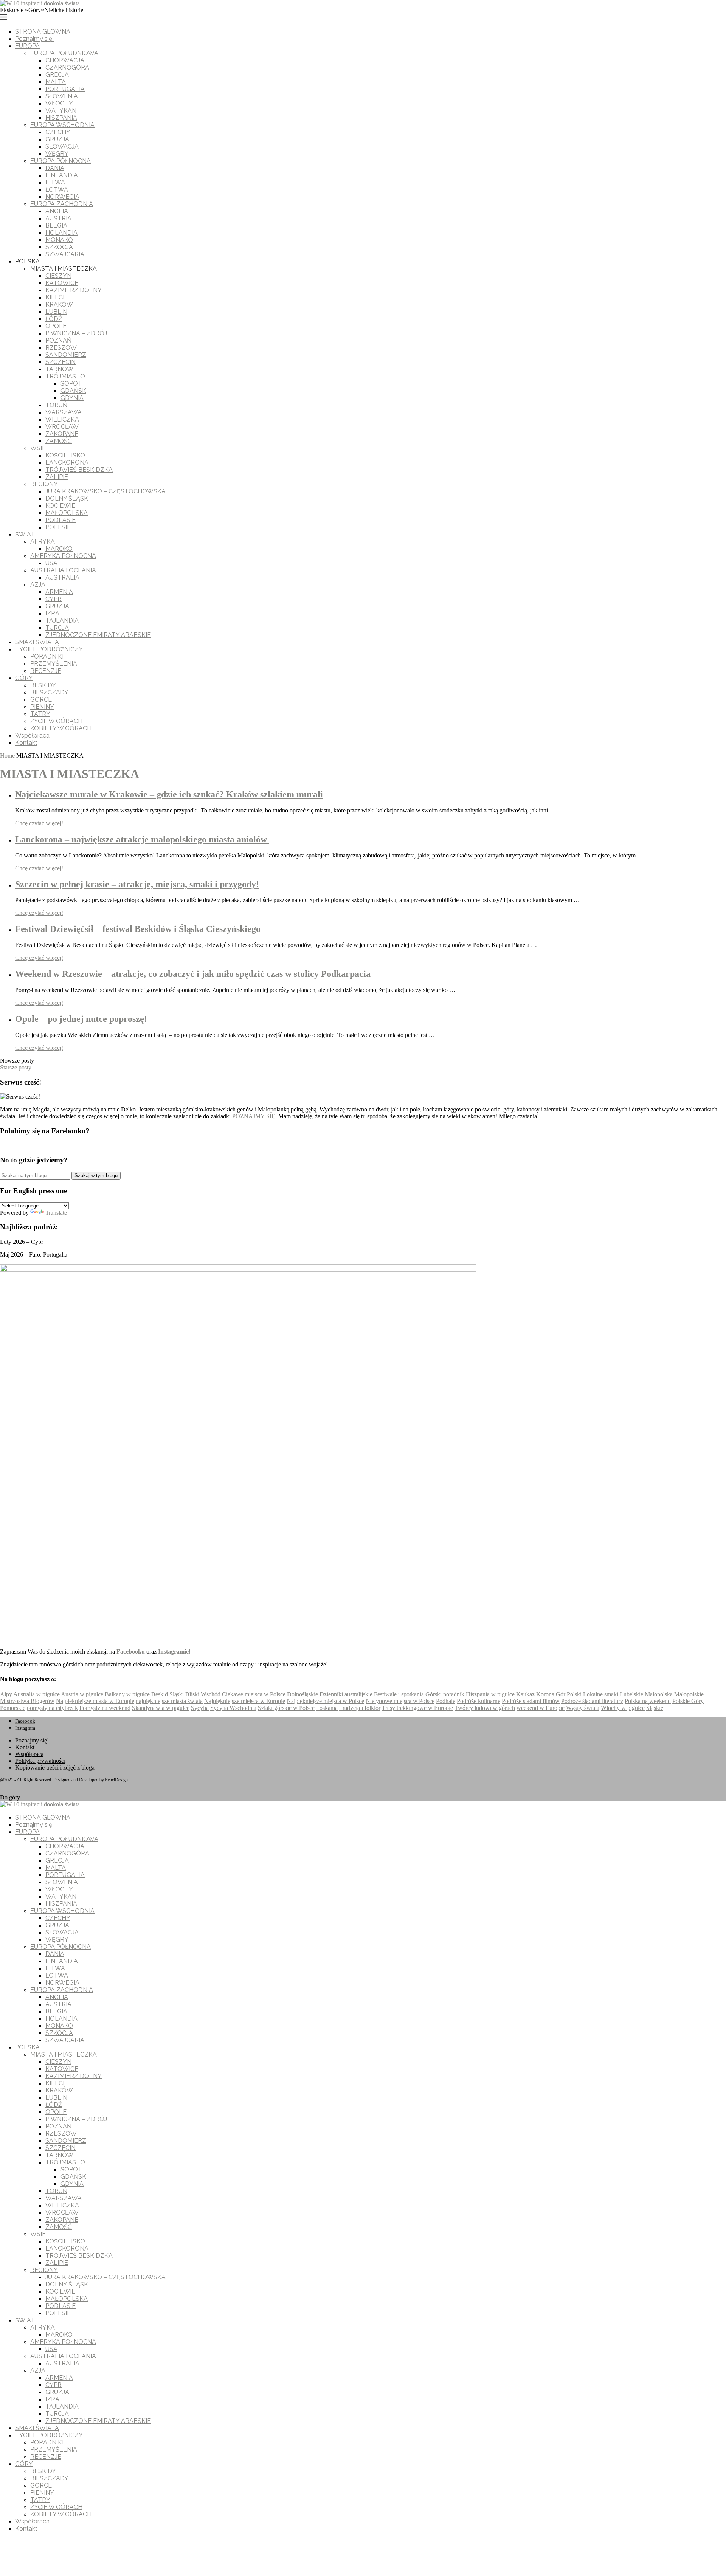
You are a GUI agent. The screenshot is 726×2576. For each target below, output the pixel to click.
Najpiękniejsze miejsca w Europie (245, 1701)
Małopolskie (689, 1694)
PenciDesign (116, 1780)
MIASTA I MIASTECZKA (64, 269)
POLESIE (58, 527)
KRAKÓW (59, 305)
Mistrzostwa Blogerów (27, 1701)
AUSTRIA (58, 218)
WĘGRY (57, 154)
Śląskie (655, 1708)
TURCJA (57, 628)
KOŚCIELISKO (65, 455)
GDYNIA (72, 398)
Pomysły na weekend (105, 1708)
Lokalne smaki (601, 1694)
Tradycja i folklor (360, 1708)
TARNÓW (59, 369)
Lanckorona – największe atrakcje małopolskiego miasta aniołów (142, 839)
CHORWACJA (65, 60)
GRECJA (57, 75)
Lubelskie (631, 1694)
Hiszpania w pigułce (490, 1694)
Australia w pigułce (36, 1694)
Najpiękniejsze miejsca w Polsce (325, 1701)
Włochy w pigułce (623, 1708)
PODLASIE (60, 520)
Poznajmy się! (34, 39)
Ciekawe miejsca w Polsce (254, 1694)
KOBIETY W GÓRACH (61, 728)
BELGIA (56, 226)
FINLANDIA (62, 175)
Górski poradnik (445, 1694)
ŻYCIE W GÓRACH (56, 721)
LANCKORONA (67, 463)
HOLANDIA (61, 233)
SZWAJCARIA (65, 254)
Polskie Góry (688, 1701)
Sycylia (200, 1708)
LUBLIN (56, 312)
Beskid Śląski (168, 1694)
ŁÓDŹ (54, 319)
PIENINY (42, 707)
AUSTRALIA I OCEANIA (63, 570)
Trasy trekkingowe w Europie (417, 1708)
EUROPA (27, 46)
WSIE (38, 448)
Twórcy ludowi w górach (485, 1708)
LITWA (55, 182)
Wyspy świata (583, 1708)
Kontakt (26, 743)
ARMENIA (59, 592)
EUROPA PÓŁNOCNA (60, 161)
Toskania (327, 1708)
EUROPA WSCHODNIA (62, 125)
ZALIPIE (57, 477)
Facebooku (131, 1651)
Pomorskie (13, 1708)
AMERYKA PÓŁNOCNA (63, 556)
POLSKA (27, 261)
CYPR (54, 599)
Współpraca (32, 735)
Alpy (6, 1694)
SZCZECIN (60, 362)
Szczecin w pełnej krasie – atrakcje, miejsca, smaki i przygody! (137, 884)
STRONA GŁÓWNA (43, 32)
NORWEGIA (62, 197)
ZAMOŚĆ (59, 441)
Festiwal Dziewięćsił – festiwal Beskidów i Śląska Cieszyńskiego (138, 929)
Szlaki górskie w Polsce (286, 1708)
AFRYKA (43, 542)
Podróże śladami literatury (592, 1701)
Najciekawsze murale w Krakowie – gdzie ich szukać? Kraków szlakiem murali (169, 794)
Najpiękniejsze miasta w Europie (95, 1701)
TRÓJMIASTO (65, 376)
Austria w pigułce (82, 1694)
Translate (56, 1213)
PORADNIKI (47, 656)
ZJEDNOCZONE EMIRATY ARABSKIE (98, 635)
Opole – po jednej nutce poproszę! (81, 1019)
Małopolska (659, 1694)
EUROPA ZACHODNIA (62, 204)
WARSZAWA (64, 412)
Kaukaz (525, 1694)
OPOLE (56, 326)
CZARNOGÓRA (67, 67)
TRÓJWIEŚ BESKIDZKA (79, 470)
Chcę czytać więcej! (39, 823)
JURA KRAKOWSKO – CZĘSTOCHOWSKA (105, 491)
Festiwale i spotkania (399, 1694)
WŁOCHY (59, 103)
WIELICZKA (62, 419)
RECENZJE (46, 671)
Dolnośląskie (302, 1694)
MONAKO (59, 240)
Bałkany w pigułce (127, 1694)
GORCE (41, 700)
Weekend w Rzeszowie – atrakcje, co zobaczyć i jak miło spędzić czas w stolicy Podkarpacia (193, 974)
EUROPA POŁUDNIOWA (64, 53)
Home (7, 756)
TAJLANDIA (62, 621)
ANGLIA (57, 211)
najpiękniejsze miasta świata (169, 1701)
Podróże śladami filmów (531, 1701)
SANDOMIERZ (66, 355)
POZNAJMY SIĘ (254, 1116)
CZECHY (58, 132)
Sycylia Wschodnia (233, 1708)
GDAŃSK (73, 391)
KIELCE (56, 297)
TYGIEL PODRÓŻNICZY (49, 649)
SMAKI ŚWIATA (37, 642)
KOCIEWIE (60, 506)
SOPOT (71, 384)
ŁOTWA (57, 190)
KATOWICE (62, 283)
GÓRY (24, 678)
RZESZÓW (61, 348)
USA (51, 563)
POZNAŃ (58, 340)
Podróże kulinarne (479, 1701)
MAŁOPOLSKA (67, 513)
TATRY (40, 714)
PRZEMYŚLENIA (54, 664)
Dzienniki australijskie (346, 1694)
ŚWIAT (25, 534)
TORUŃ (56, 405)
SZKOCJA (59, 247)
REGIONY (44, 484)
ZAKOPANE (62, 434)
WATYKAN (61, 111)
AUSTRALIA (62, 577)
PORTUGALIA (65, 89)
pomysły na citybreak (52, 1708)
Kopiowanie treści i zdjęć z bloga (55, 1768)
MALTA (56, 82)
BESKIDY (43, 685)
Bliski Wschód (203, 1694)
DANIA (55, 168)
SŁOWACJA (62, 146)
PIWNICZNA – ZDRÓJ (76, 333)
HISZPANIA (61, 118)
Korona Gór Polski (559, 1694)
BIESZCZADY (49, 692)
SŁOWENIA (62, 96)
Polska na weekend (648, 1701)
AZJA (38, 585)
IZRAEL (56, 613)
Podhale (446, 1701)
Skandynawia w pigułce (161, 1708)
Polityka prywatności (40, 1761)
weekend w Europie (541, 1708)
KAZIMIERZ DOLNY (74, 290)
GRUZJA (57, 139)
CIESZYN (58, 276)
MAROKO (59, 549)
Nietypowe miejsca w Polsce (400, 1701)
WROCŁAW (62, 427)
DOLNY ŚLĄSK (67, 498)
